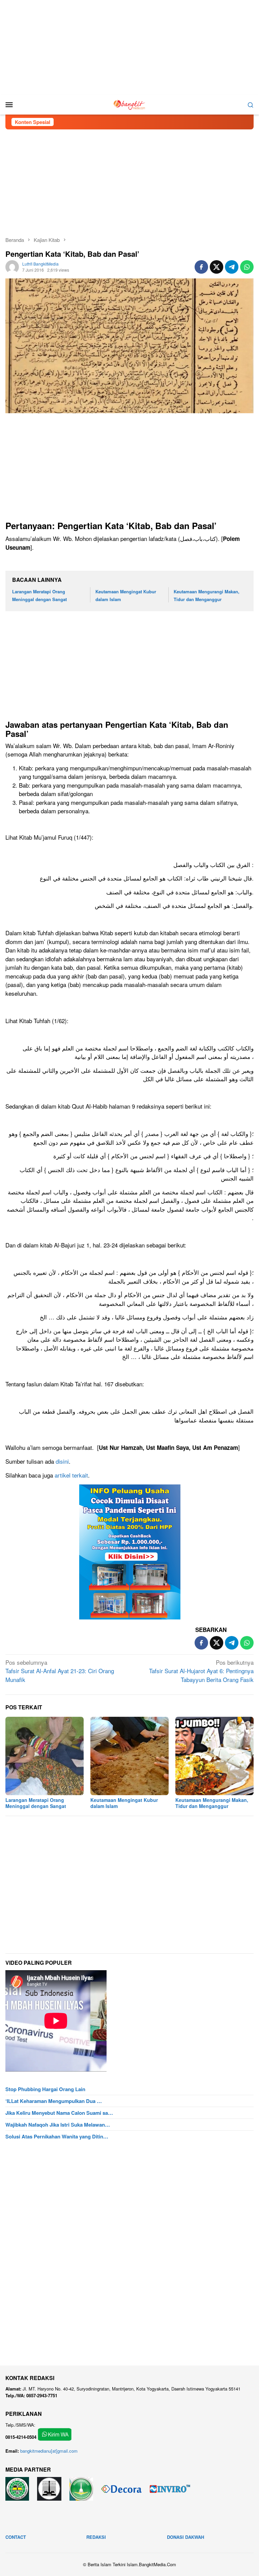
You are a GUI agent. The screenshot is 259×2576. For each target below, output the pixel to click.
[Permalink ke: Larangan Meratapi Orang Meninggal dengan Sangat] (45, 1756)
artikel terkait (71, 1475)
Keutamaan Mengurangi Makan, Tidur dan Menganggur (212, 1803)
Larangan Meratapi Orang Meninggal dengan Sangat (36, 1803)
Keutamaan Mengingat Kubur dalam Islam (124, 1803)
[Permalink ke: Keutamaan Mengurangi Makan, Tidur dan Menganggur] (214, 1756)
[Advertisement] (129, 47)
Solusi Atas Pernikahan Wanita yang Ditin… (57, 2136)
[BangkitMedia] (129, 104)
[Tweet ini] (217, 267)
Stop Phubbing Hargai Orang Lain (45, 2089)
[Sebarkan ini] (201, 267)
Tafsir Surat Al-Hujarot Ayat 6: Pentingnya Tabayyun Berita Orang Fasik (201, 1671)
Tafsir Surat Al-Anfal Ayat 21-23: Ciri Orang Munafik (60, 1671)
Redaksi (96, 2537)
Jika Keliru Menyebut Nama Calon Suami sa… (59, 2113)
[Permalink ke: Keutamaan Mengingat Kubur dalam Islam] (129, 1756)
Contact (16, 2537)
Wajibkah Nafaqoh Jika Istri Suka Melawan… (58, 2125)
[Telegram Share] (232, 267)
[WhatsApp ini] (247, 267)
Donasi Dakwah (185, 2537)
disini (62, 1461)
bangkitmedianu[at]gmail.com (49, 2451)
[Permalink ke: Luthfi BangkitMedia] (12, 266)
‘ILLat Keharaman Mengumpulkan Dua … (54, 2101)
